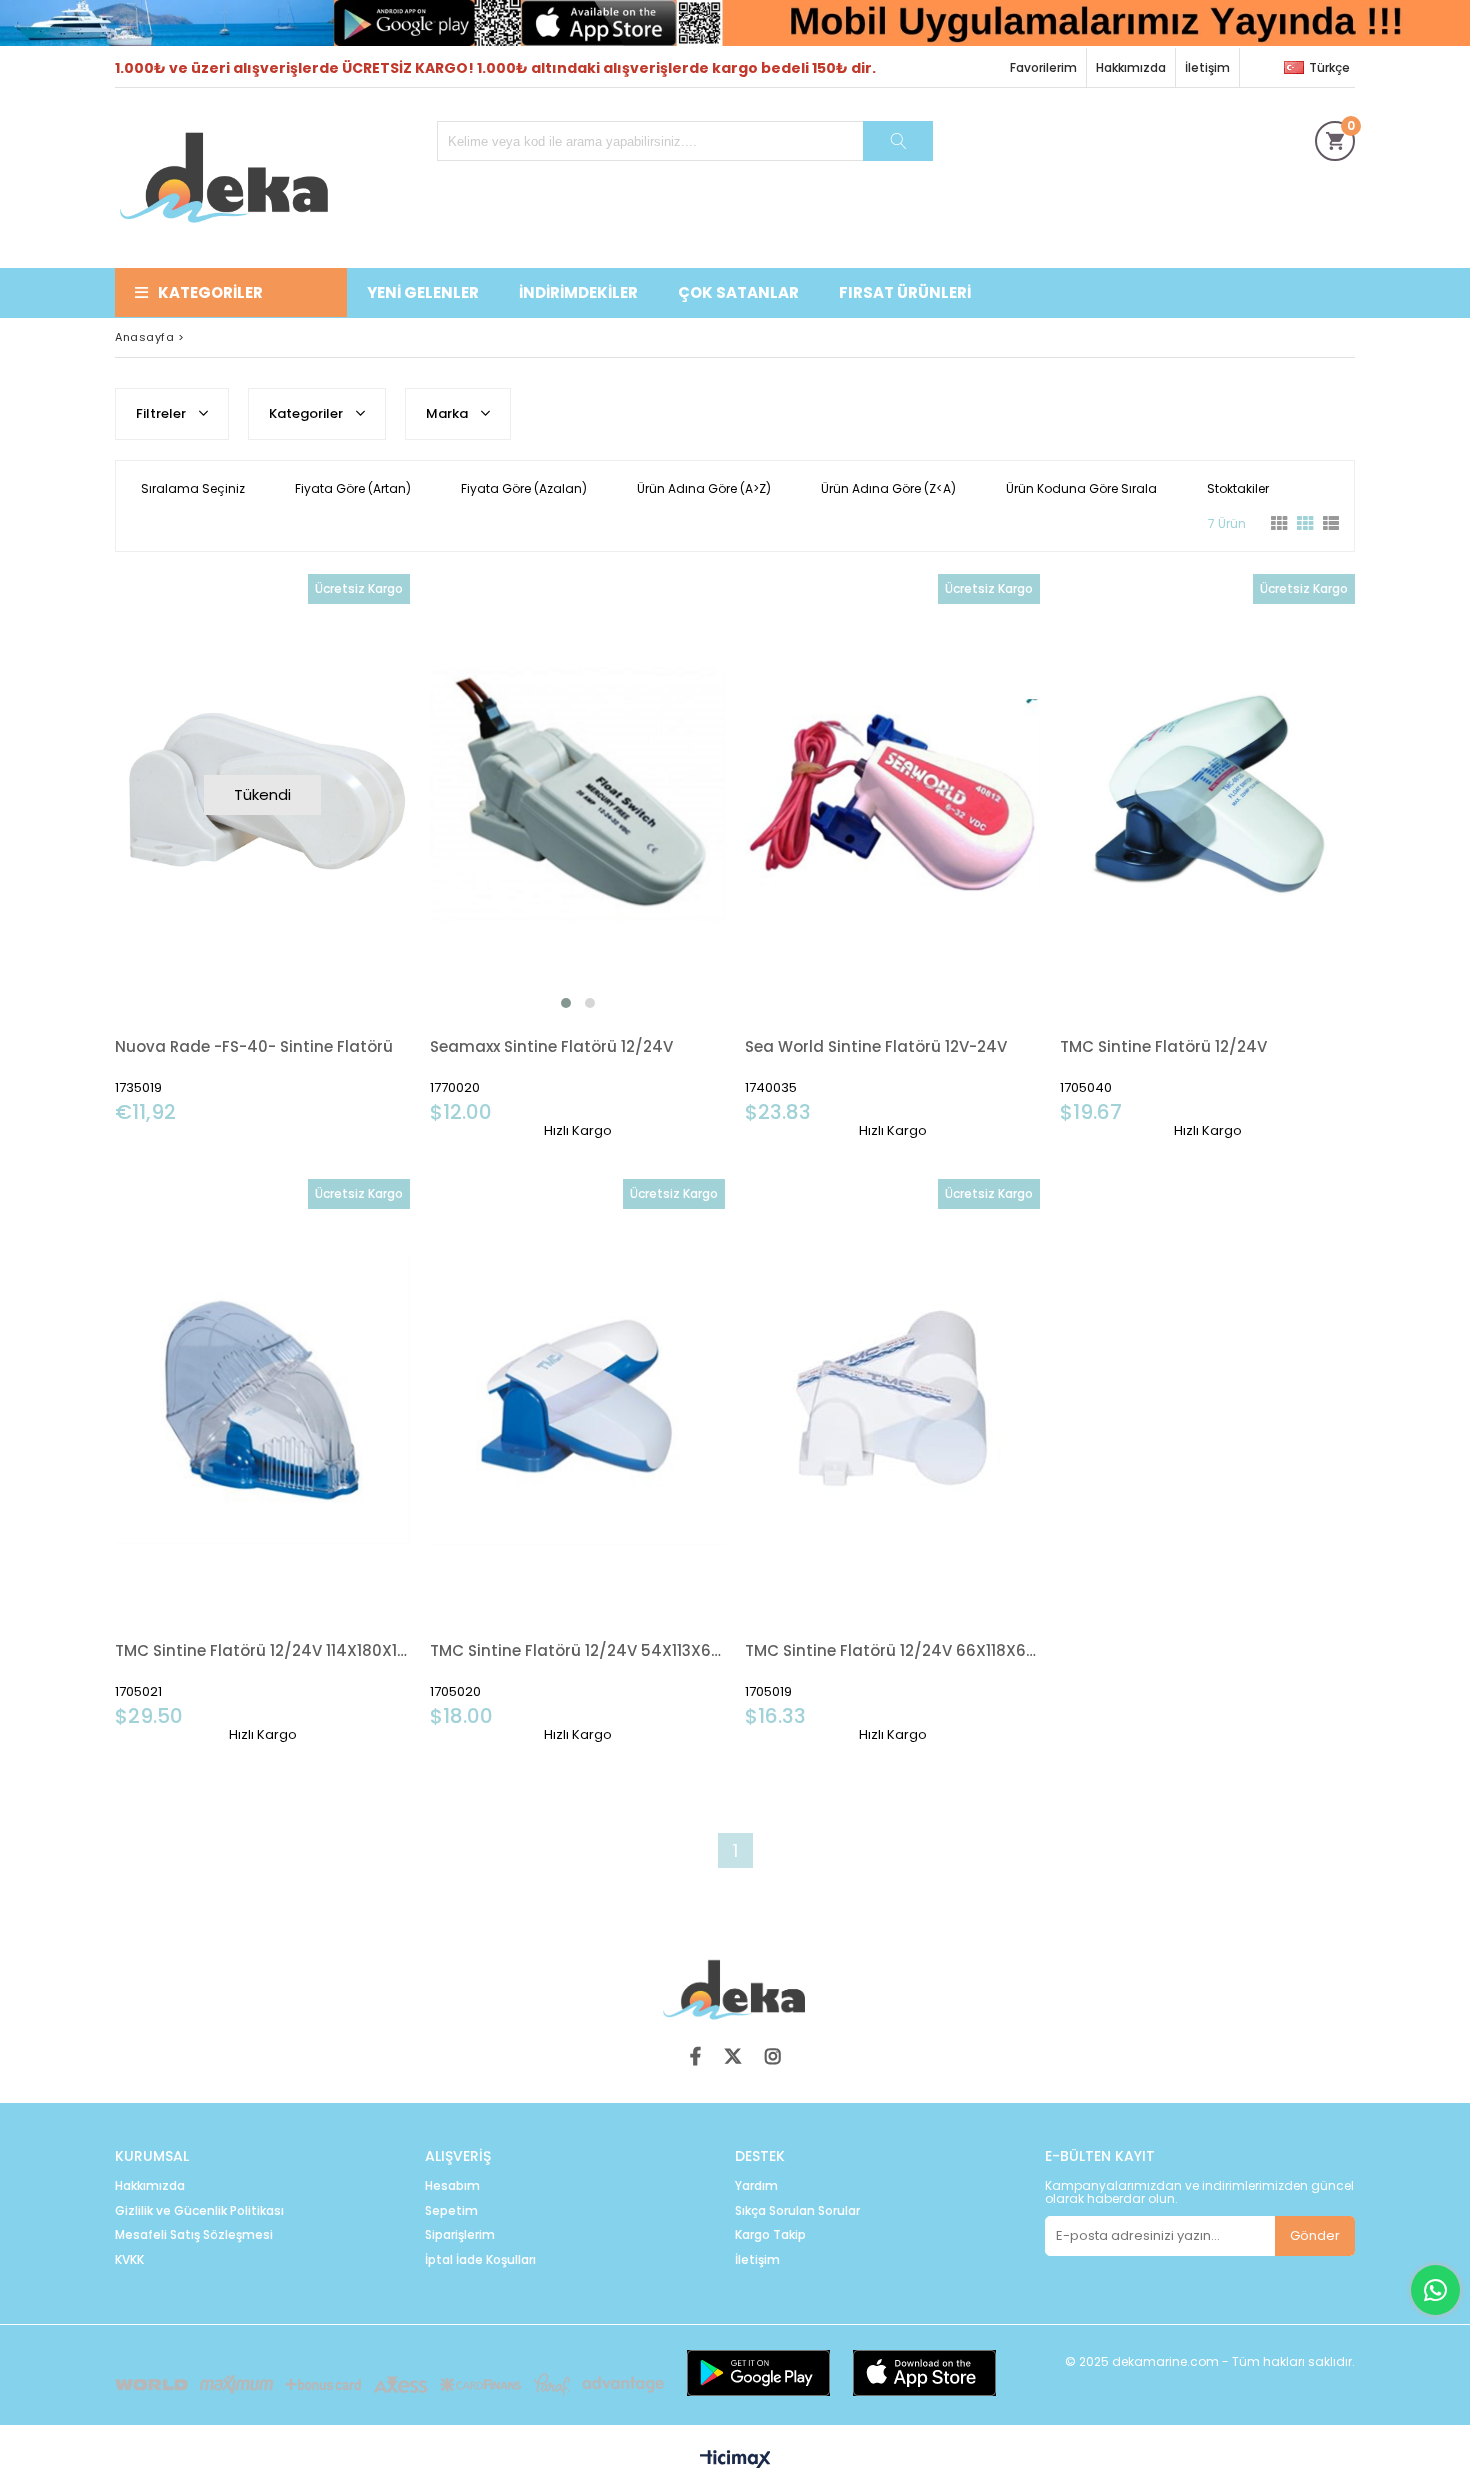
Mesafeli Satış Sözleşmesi (194, 2235)
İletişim (1207, 67)
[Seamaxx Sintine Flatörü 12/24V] (577, 795)
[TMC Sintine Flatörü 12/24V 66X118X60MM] (892, 1400)
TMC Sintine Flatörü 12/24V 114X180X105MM (262, 1650)
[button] (566, 1003)
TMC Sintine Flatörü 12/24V (1163, 1046)
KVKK (129, 2260)
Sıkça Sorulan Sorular (797, 2211)
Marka (448, 413)
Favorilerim (1043, 67)
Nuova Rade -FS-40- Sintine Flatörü (254, 1046)
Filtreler (162, 413)
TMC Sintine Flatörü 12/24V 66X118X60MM (892, 1650)
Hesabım (452, 2186)
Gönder (1315, 2235)
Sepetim (451, 2211)
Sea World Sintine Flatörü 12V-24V (876, 1046)
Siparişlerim (460, 2235)
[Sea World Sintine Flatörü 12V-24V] (892, 795)
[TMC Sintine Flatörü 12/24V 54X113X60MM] (577, 1400)
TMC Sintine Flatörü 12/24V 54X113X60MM (577, 1650)
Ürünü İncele (648, 856)
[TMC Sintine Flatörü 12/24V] (1207, 795)
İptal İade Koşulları (480, 2260)
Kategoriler (210, 292)
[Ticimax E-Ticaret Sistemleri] (735, 2460)
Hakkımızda (1131, 67)
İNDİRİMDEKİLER (578, 292)
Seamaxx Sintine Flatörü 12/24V (551, 1046)
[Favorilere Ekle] (577, 856)
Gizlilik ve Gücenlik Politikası (199, 2211)
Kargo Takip (770, 2235)
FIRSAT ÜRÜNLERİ (905, 292)
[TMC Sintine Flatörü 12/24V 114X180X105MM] (262, 1400)
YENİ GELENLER (423, 292)
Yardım (756, 2186)
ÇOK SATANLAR (738, 292)
